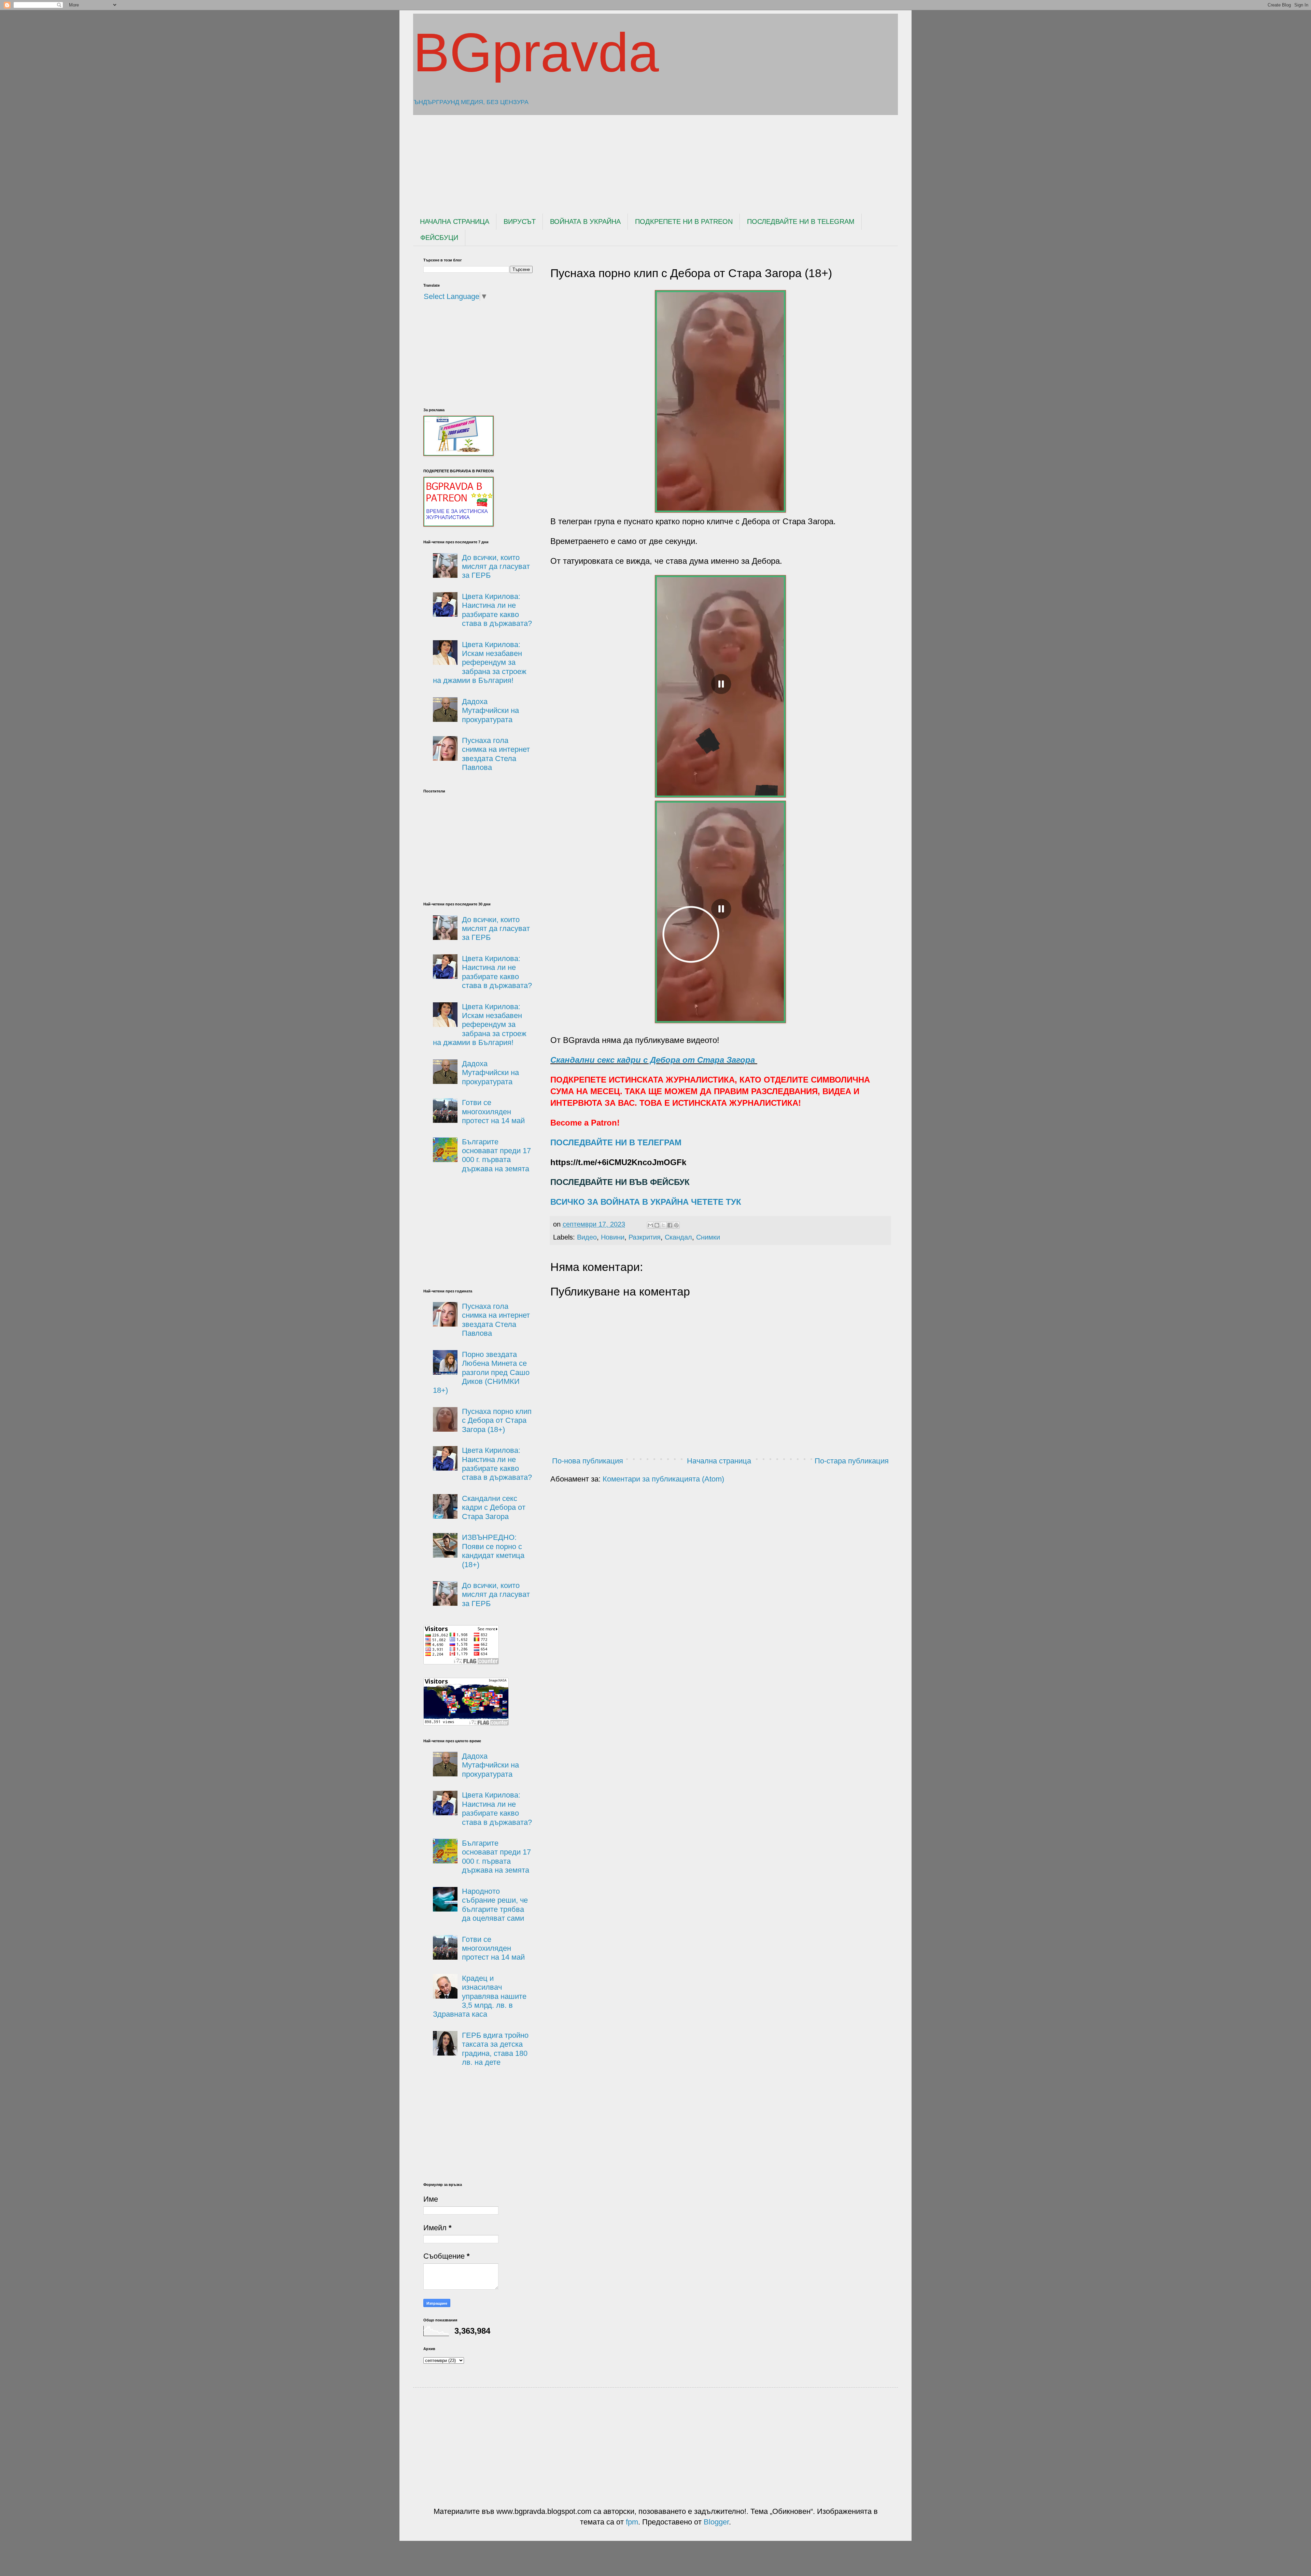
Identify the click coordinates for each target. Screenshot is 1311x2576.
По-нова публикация (588, 1461)
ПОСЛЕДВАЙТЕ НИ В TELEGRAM (801, 221)
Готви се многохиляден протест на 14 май (493, 1112)
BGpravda (536, 52)
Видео (587, 1237)
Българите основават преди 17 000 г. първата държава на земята (496, 1155)
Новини (613, 1237)
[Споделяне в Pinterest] (676, 1225)
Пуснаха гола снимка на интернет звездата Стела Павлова (496, 754)
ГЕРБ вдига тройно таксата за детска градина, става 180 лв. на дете (495, 2049)
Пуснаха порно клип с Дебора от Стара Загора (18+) (497, 1420)
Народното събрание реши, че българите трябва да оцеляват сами (495, 1905)
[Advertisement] (589, 158)
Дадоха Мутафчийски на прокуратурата (490, 711)
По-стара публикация (852, 1461)
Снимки (708, 1237)
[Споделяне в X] (663, 1225)
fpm (632, 2522)
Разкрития (645, 1237)
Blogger (716, 2522)
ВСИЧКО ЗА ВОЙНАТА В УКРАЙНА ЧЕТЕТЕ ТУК (646, 1202)
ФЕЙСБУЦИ (439, 238)
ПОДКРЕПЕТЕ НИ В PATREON (684, 221)
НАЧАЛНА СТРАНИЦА (455, 221)
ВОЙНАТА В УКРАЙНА (585, 221)
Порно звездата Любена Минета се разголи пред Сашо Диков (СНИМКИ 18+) (481, 1372)
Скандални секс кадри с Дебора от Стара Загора (654, 1060)
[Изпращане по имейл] (650, 1225)
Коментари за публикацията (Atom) (663, 1479)
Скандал (678, 1237)
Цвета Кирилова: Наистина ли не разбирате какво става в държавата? (497, 610)
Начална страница (719, 1461)
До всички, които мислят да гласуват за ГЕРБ (496, 567)
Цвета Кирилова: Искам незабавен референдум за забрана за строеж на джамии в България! (480, 663)
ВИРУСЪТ (520, 221)
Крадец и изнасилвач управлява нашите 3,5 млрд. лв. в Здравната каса (480, 1996)
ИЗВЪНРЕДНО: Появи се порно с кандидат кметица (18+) (493, 1551)
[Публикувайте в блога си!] (657, 1225)
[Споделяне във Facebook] (670, 1225)
